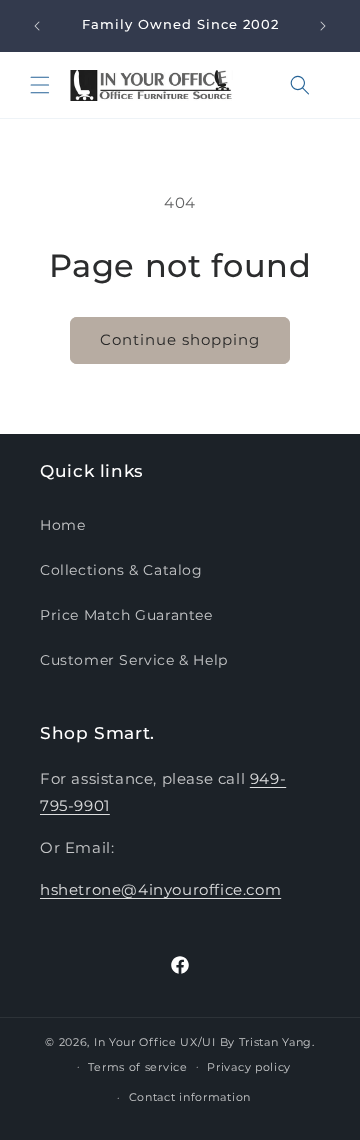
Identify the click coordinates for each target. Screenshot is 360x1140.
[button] (40, 85)
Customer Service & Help (134, 660)
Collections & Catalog (121, 570)
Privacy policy (249, 1067)
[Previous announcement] (37, 26)
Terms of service (137, 1067)
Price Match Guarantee (126, 615)
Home (62, 525)
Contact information (190, 1097)
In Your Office (135, 1042)
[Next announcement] (323, 26)
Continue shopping (180, 339)
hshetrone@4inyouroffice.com (160, 889)
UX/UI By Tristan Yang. (247, 1042)
